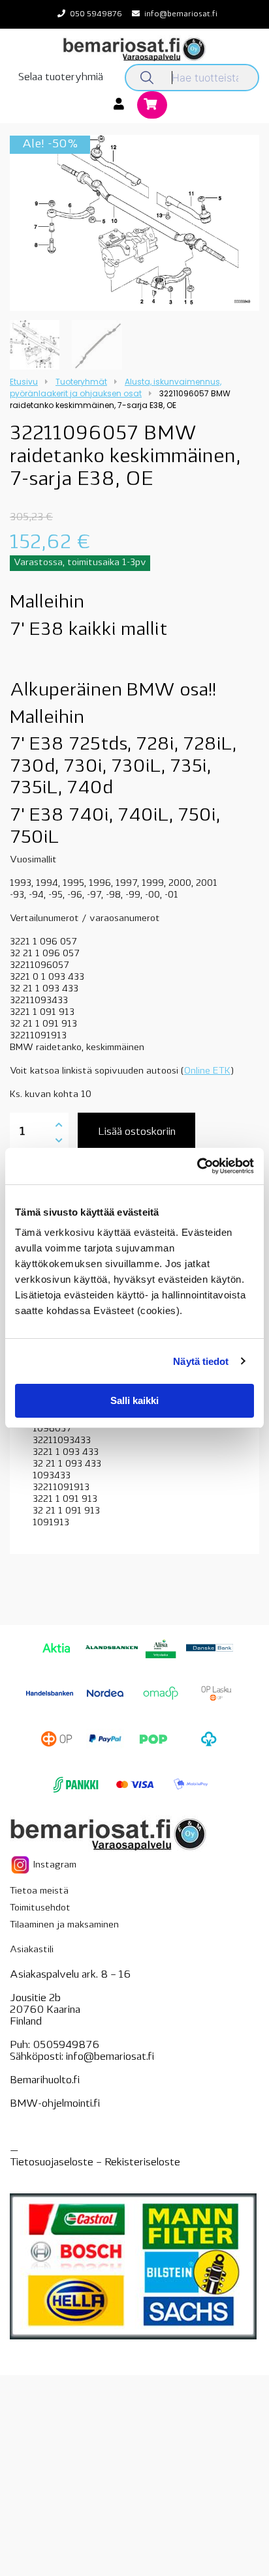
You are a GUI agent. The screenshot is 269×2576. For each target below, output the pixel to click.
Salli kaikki (134, 1400)
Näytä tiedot (201, 1361)
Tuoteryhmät (81, 382)
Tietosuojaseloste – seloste (95, 2163)
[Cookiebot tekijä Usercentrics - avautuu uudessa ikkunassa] (197, 1166)
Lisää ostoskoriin (137, 1132)
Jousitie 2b (35, 1998)
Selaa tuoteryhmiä (61, 78)
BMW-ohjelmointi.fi (55, 2104)
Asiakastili (32, 1950)
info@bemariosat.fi (181, 14)
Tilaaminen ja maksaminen (64, 1925)
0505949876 (66, 2045)
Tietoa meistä (39, 1891)
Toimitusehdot (40, 1908)
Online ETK (207, 1071)
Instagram (54, 1865)
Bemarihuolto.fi (45, 2081)
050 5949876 (96, 14)
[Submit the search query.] (147, 78)
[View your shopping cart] (152, 106)
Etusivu (24, 382)
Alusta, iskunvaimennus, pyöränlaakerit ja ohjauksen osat (116, 388)
